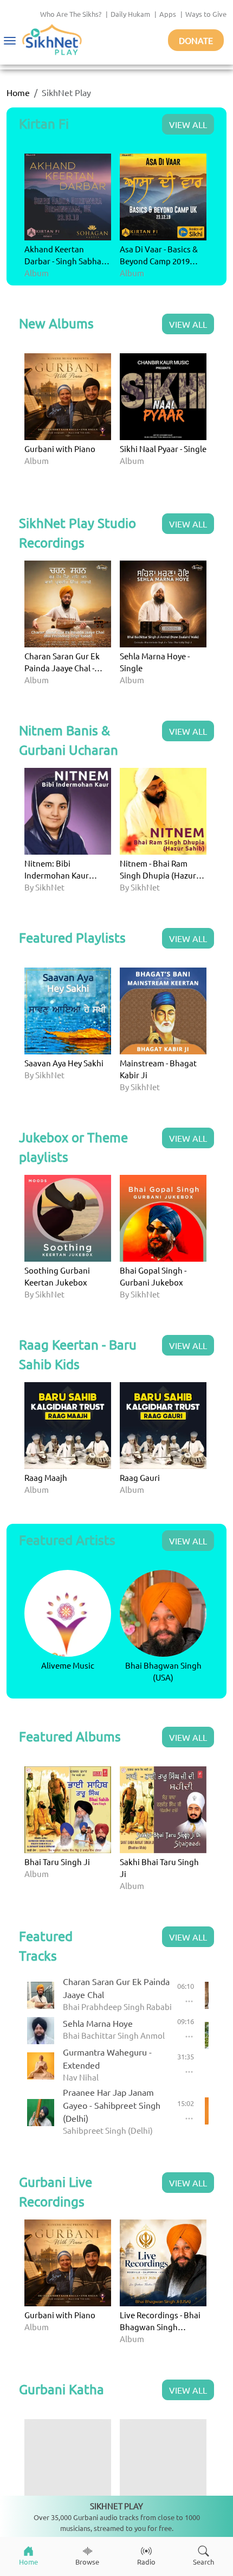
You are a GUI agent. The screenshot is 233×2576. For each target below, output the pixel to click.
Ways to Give (206, 14)
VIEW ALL (188, 124)
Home (18, 92)
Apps (168, 14)
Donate (196, 40)
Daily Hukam (130, 14)
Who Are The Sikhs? (71, 14)
